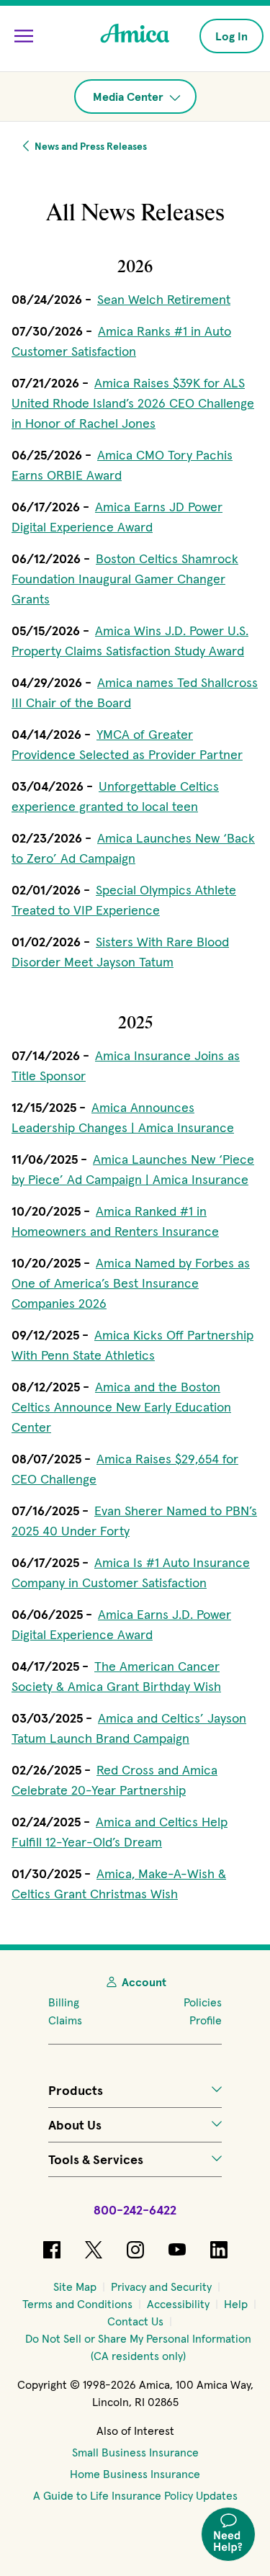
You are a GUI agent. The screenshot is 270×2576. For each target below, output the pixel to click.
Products (76, 2090)
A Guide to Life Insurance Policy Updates (135, 2495)
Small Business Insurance (135, 2452)
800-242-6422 (135, 2210)
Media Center (130, 97)
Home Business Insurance (135, 2474)
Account (144, 1982)
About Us (75, 2125)
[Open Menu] (24, 36)
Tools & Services (96, 2159)
